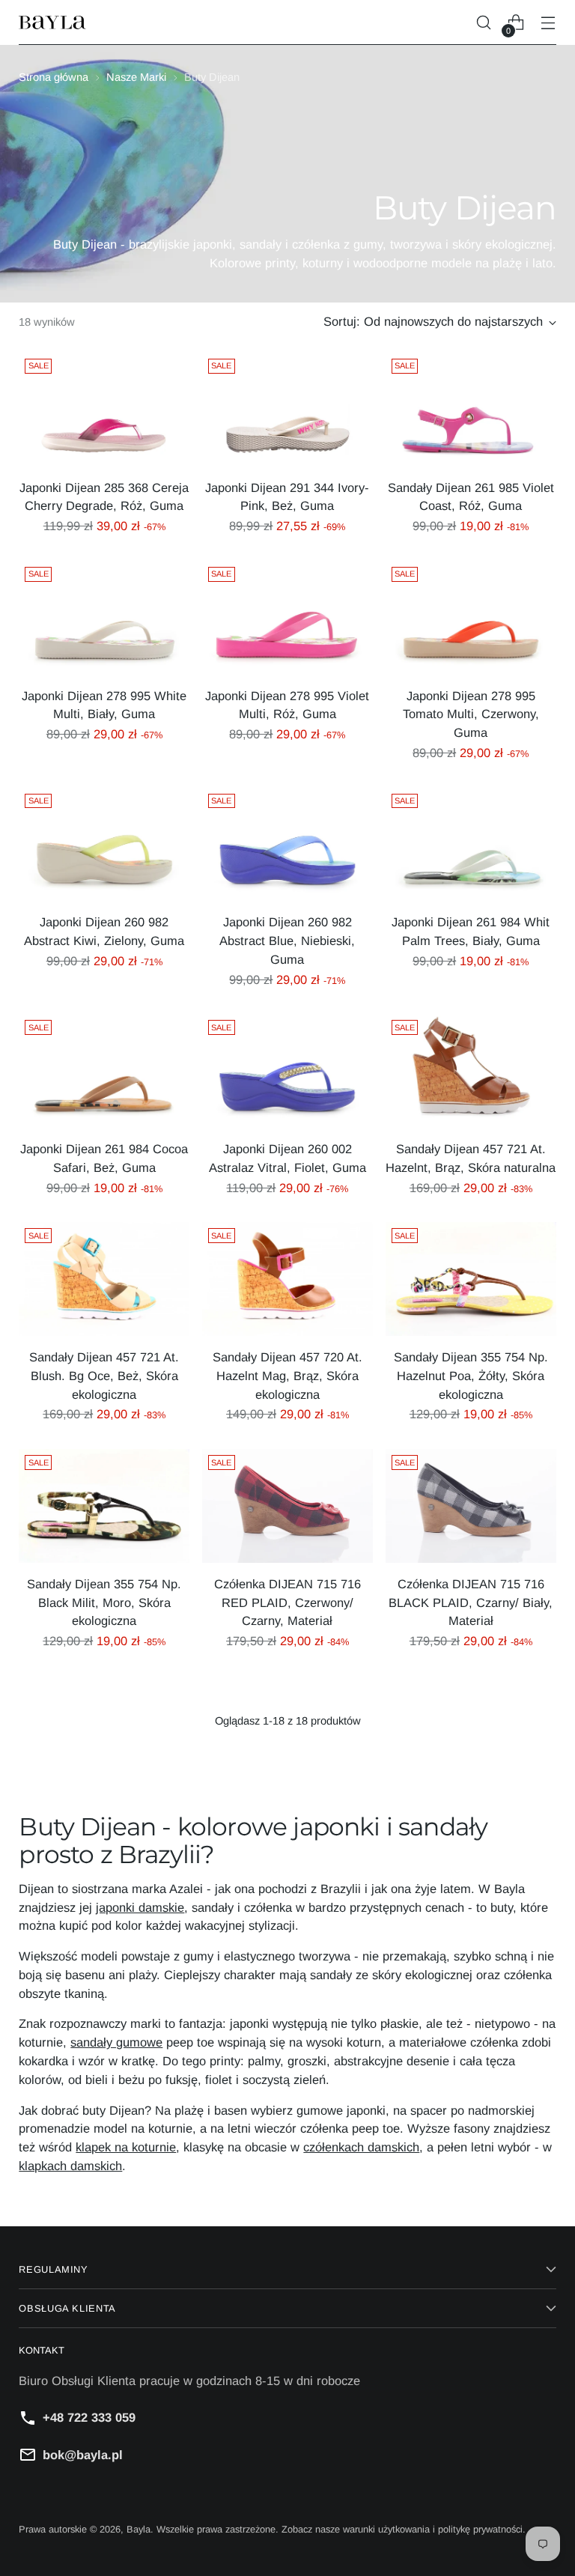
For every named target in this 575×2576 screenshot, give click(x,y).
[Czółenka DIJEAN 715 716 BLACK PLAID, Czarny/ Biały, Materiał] (471, 1506)
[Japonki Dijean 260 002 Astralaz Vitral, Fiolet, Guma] (287, 1071)
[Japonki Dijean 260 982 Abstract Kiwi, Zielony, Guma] (104, 845)
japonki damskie (140, 1907)
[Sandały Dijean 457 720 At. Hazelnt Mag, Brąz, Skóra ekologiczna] (287, 1279)
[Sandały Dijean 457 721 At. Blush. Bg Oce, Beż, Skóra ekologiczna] (104, 1279)
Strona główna (54, 77)
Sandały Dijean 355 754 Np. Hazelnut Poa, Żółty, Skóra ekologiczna (471, 1376)
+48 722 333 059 (89, 2417)
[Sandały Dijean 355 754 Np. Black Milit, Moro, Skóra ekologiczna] (104, 1506)
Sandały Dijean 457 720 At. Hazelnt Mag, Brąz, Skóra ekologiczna (287, 1376)
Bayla (139, 2529)
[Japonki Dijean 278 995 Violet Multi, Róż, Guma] (287, 618)
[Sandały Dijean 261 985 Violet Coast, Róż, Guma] (471, 410)
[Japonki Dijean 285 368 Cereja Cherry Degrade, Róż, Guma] (104, 410)
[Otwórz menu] (548, 23)
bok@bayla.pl (83, 2455)
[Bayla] (52, 23)
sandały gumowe (116, 2042)
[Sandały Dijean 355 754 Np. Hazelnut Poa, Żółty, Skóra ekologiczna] (471, 1279)
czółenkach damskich (361, 2147)
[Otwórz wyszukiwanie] (484, 23)
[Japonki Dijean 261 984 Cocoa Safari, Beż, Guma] (104, 1071)
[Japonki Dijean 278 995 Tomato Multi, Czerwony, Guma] (471, 618)
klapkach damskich (70, 2166)
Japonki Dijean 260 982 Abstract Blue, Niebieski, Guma (287, 941)
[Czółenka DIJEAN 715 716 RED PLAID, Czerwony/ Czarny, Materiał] (287, 1506)
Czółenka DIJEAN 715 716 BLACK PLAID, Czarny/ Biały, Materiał (471, 1603)
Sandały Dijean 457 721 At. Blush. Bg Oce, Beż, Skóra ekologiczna (104, 1376)
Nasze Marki (136, 77)
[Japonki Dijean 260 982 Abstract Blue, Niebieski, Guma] (287, 845)
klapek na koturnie (126, 2147)
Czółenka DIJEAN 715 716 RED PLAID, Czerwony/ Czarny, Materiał (287, 1603)
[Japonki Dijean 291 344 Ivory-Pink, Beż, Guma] (287, 410)
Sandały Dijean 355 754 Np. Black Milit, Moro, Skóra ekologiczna (104, 1603)
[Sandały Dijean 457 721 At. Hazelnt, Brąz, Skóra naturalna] (471, 1071)
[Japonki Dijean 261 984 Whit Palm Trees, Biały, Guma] (471, 845)
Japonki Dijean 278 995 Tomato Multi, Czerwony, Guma (471, 714)
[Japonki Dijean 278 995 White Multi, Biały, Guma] (104, 618)
